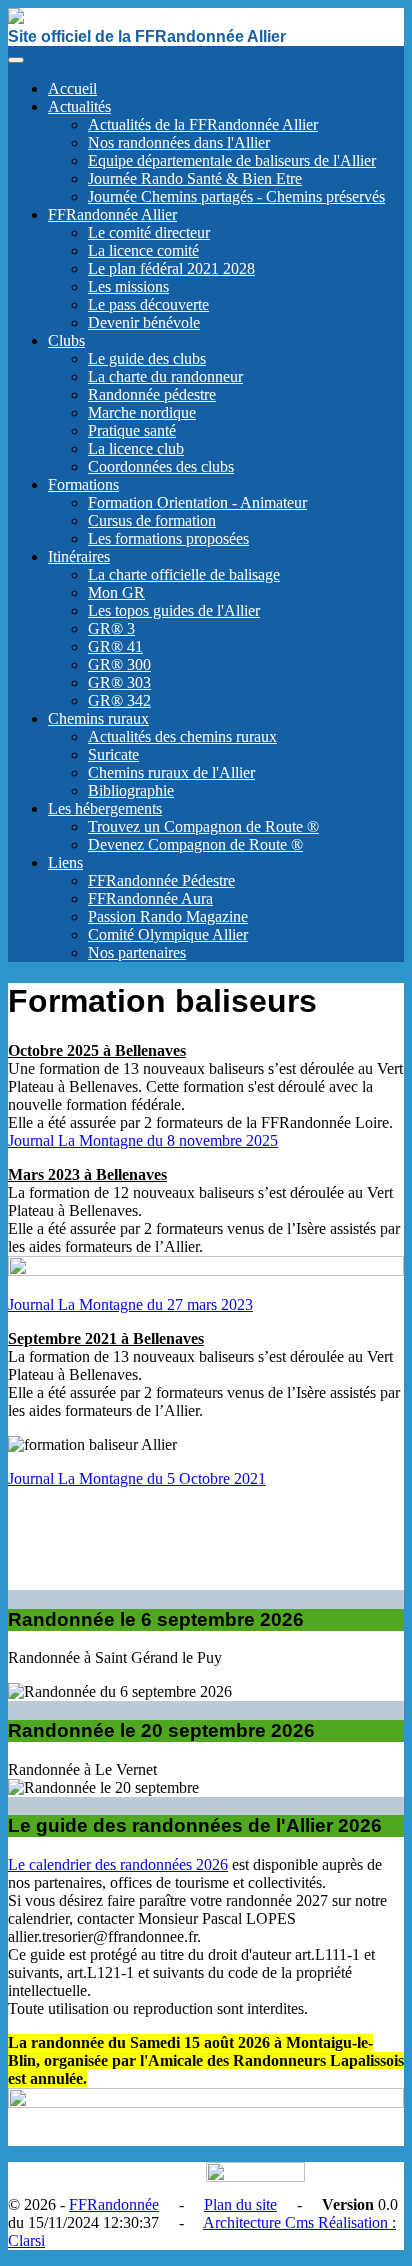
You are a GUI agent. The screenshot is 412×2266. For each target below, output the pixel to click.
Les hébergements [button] (105, 808)
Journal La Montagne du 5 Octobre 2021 (137, 1478)
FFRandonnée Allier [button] (112, 214)
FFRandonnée (114, 2204)
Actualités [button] (79, 106)
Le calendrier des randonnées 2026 (118, 1864)
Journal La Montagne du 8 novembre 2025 (143, 1140)
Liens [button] (65, 862)
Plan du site (240, 2204)
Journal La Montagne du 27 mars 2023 (130, 1304)
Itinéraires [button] (79, 556)
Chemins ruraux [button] (98, 718)
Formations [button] (83, 484)
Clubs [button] (66, 340)
